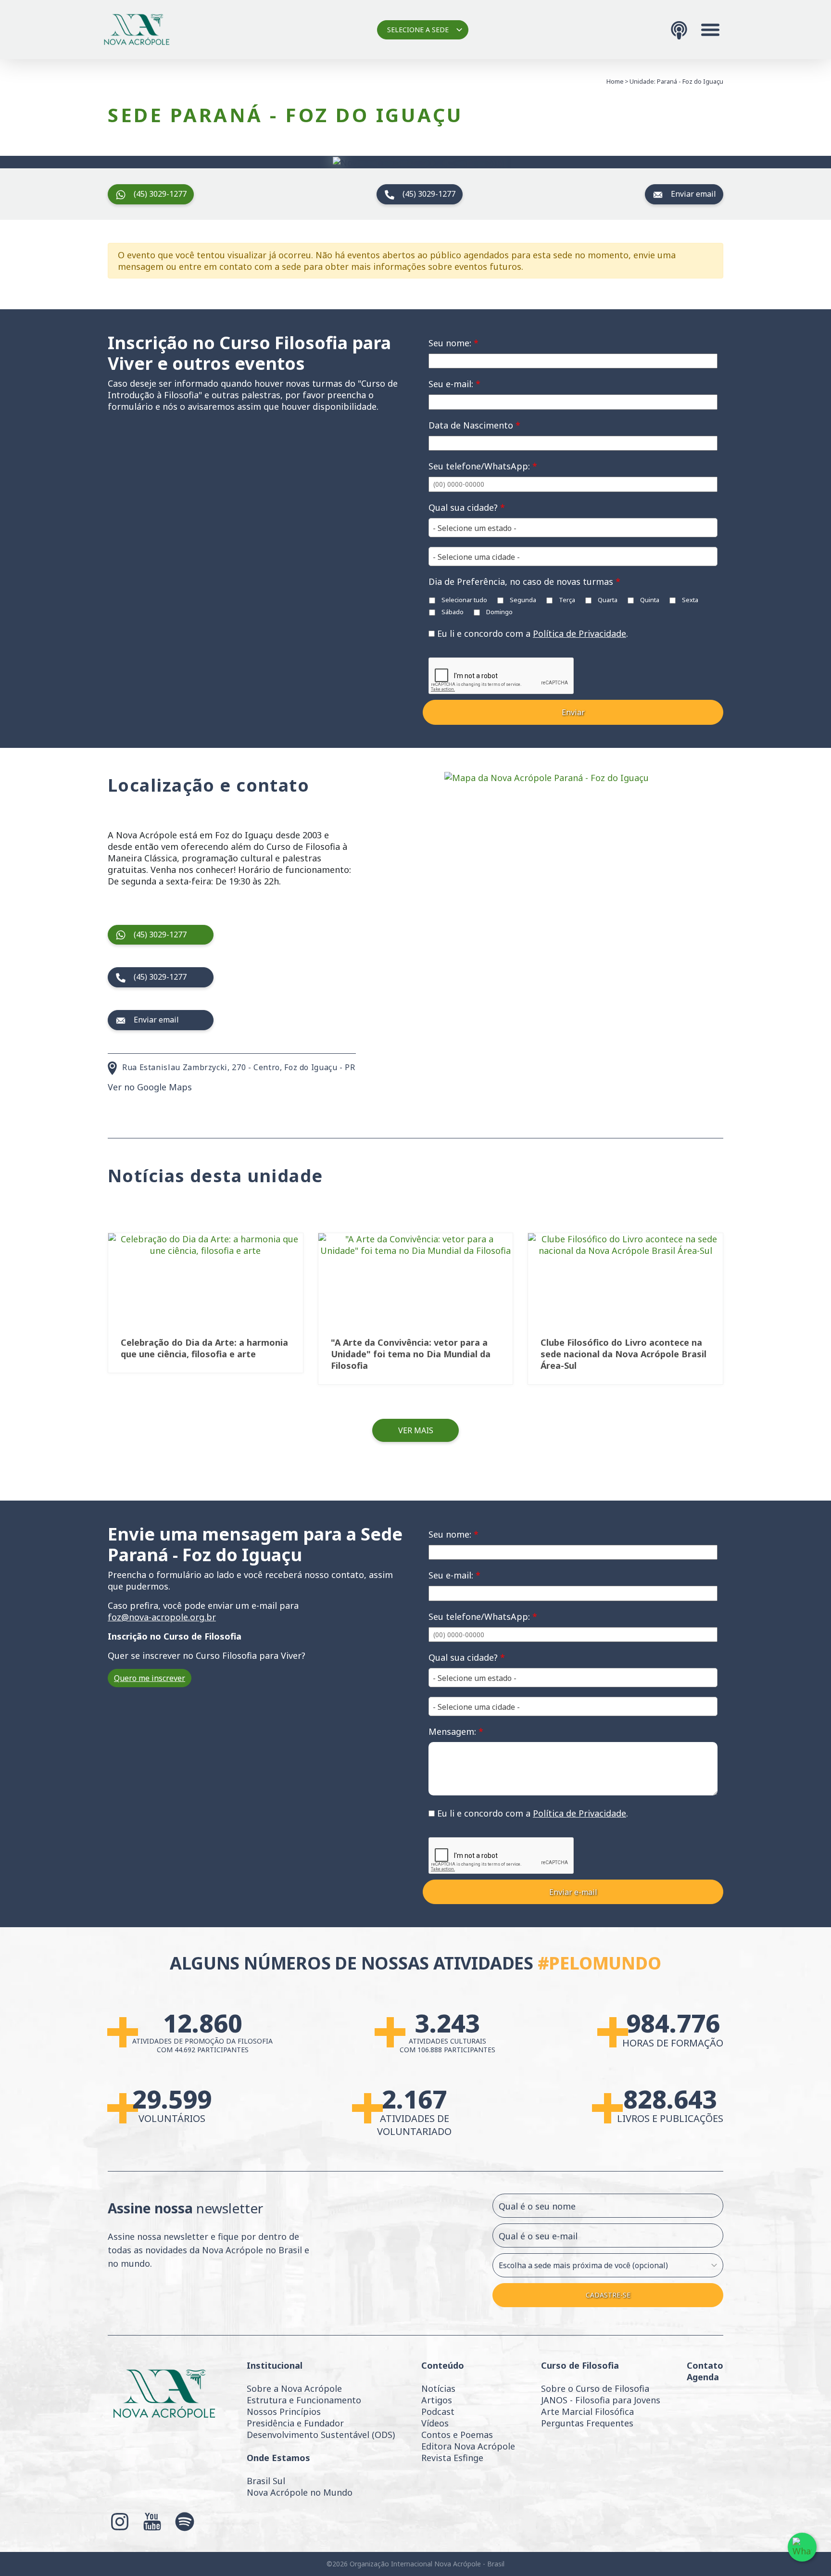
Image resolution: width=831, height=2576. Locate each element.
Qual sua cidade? (467, 507)
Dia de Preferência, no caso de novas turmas (524, 581)
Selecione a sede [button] (418, 30)
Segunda (522, 600)
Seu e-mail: (454, 384)
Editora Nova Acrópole (468, 2446)
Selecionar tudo (464, 600)
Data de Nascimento (474, 425)
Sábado (452, 612)
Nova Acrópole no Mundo (300, 2492)
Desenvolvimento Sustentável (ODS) (321, 2435)
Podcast (438, 2412)
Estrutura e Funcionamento (304, 2400)
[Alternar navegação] (710, 30)
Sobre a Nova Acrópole (294, 2388)
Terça (566, 600)
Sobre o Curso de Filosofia (595, 2388)
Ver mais (416, 1430)
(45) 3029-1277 (160, 194)
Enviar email (693, 194)
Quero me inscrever (150, 1678)
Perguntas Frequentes (587, 2423)
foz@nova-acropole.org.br (162, 1617)
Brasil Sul (266, 2481)
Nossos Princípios (284, 2412)
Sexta (689, 600)
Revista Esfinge (452, 2458)
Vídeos (435, 2423)
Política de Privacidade (579, 633)
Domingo (499, 612)
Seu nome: (453, 343)
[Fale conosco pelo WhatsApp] (802, 2547)
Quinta (649, 600)
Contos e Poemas (457, 2435)
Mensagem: (456, 1731)
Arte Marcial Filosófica (587, 2412)
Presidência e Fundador (295, 2423)
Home (615, 81)
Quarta (607, 600)
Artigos (437, 2400)
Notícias (438, 2388)
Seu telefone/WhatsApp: (483, 466)
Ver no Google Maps (150, 1087)
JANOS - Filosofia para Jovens (601, 2400)
